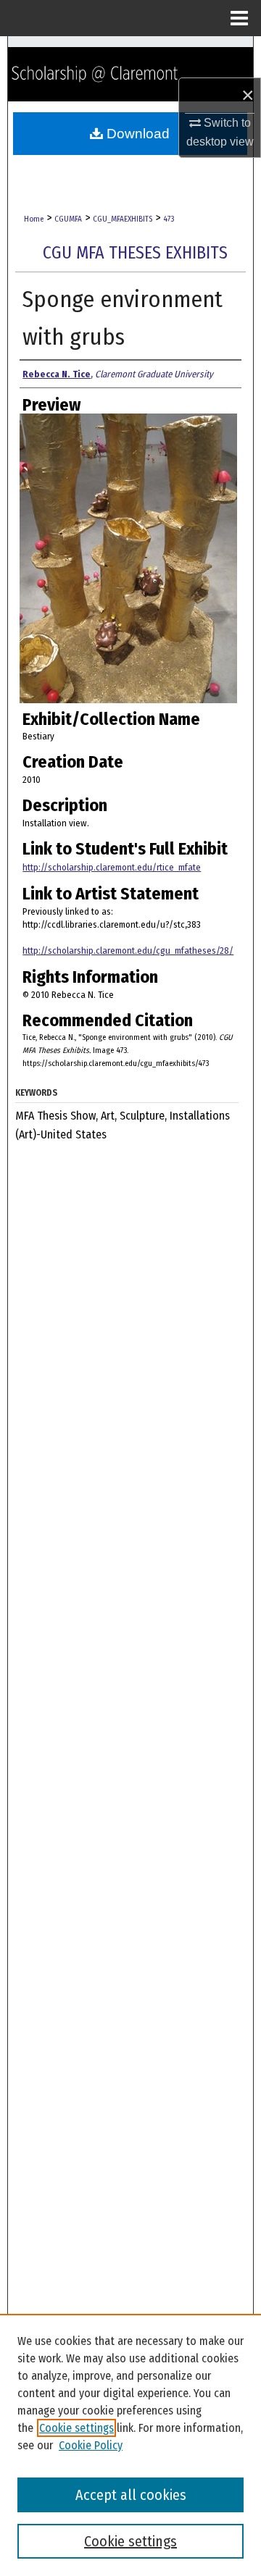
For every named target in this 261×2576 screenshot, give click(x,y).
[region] (130, 2445)
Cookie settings (76, 2428)
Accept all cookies (131, 2495)
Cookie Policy (91, 2445)
